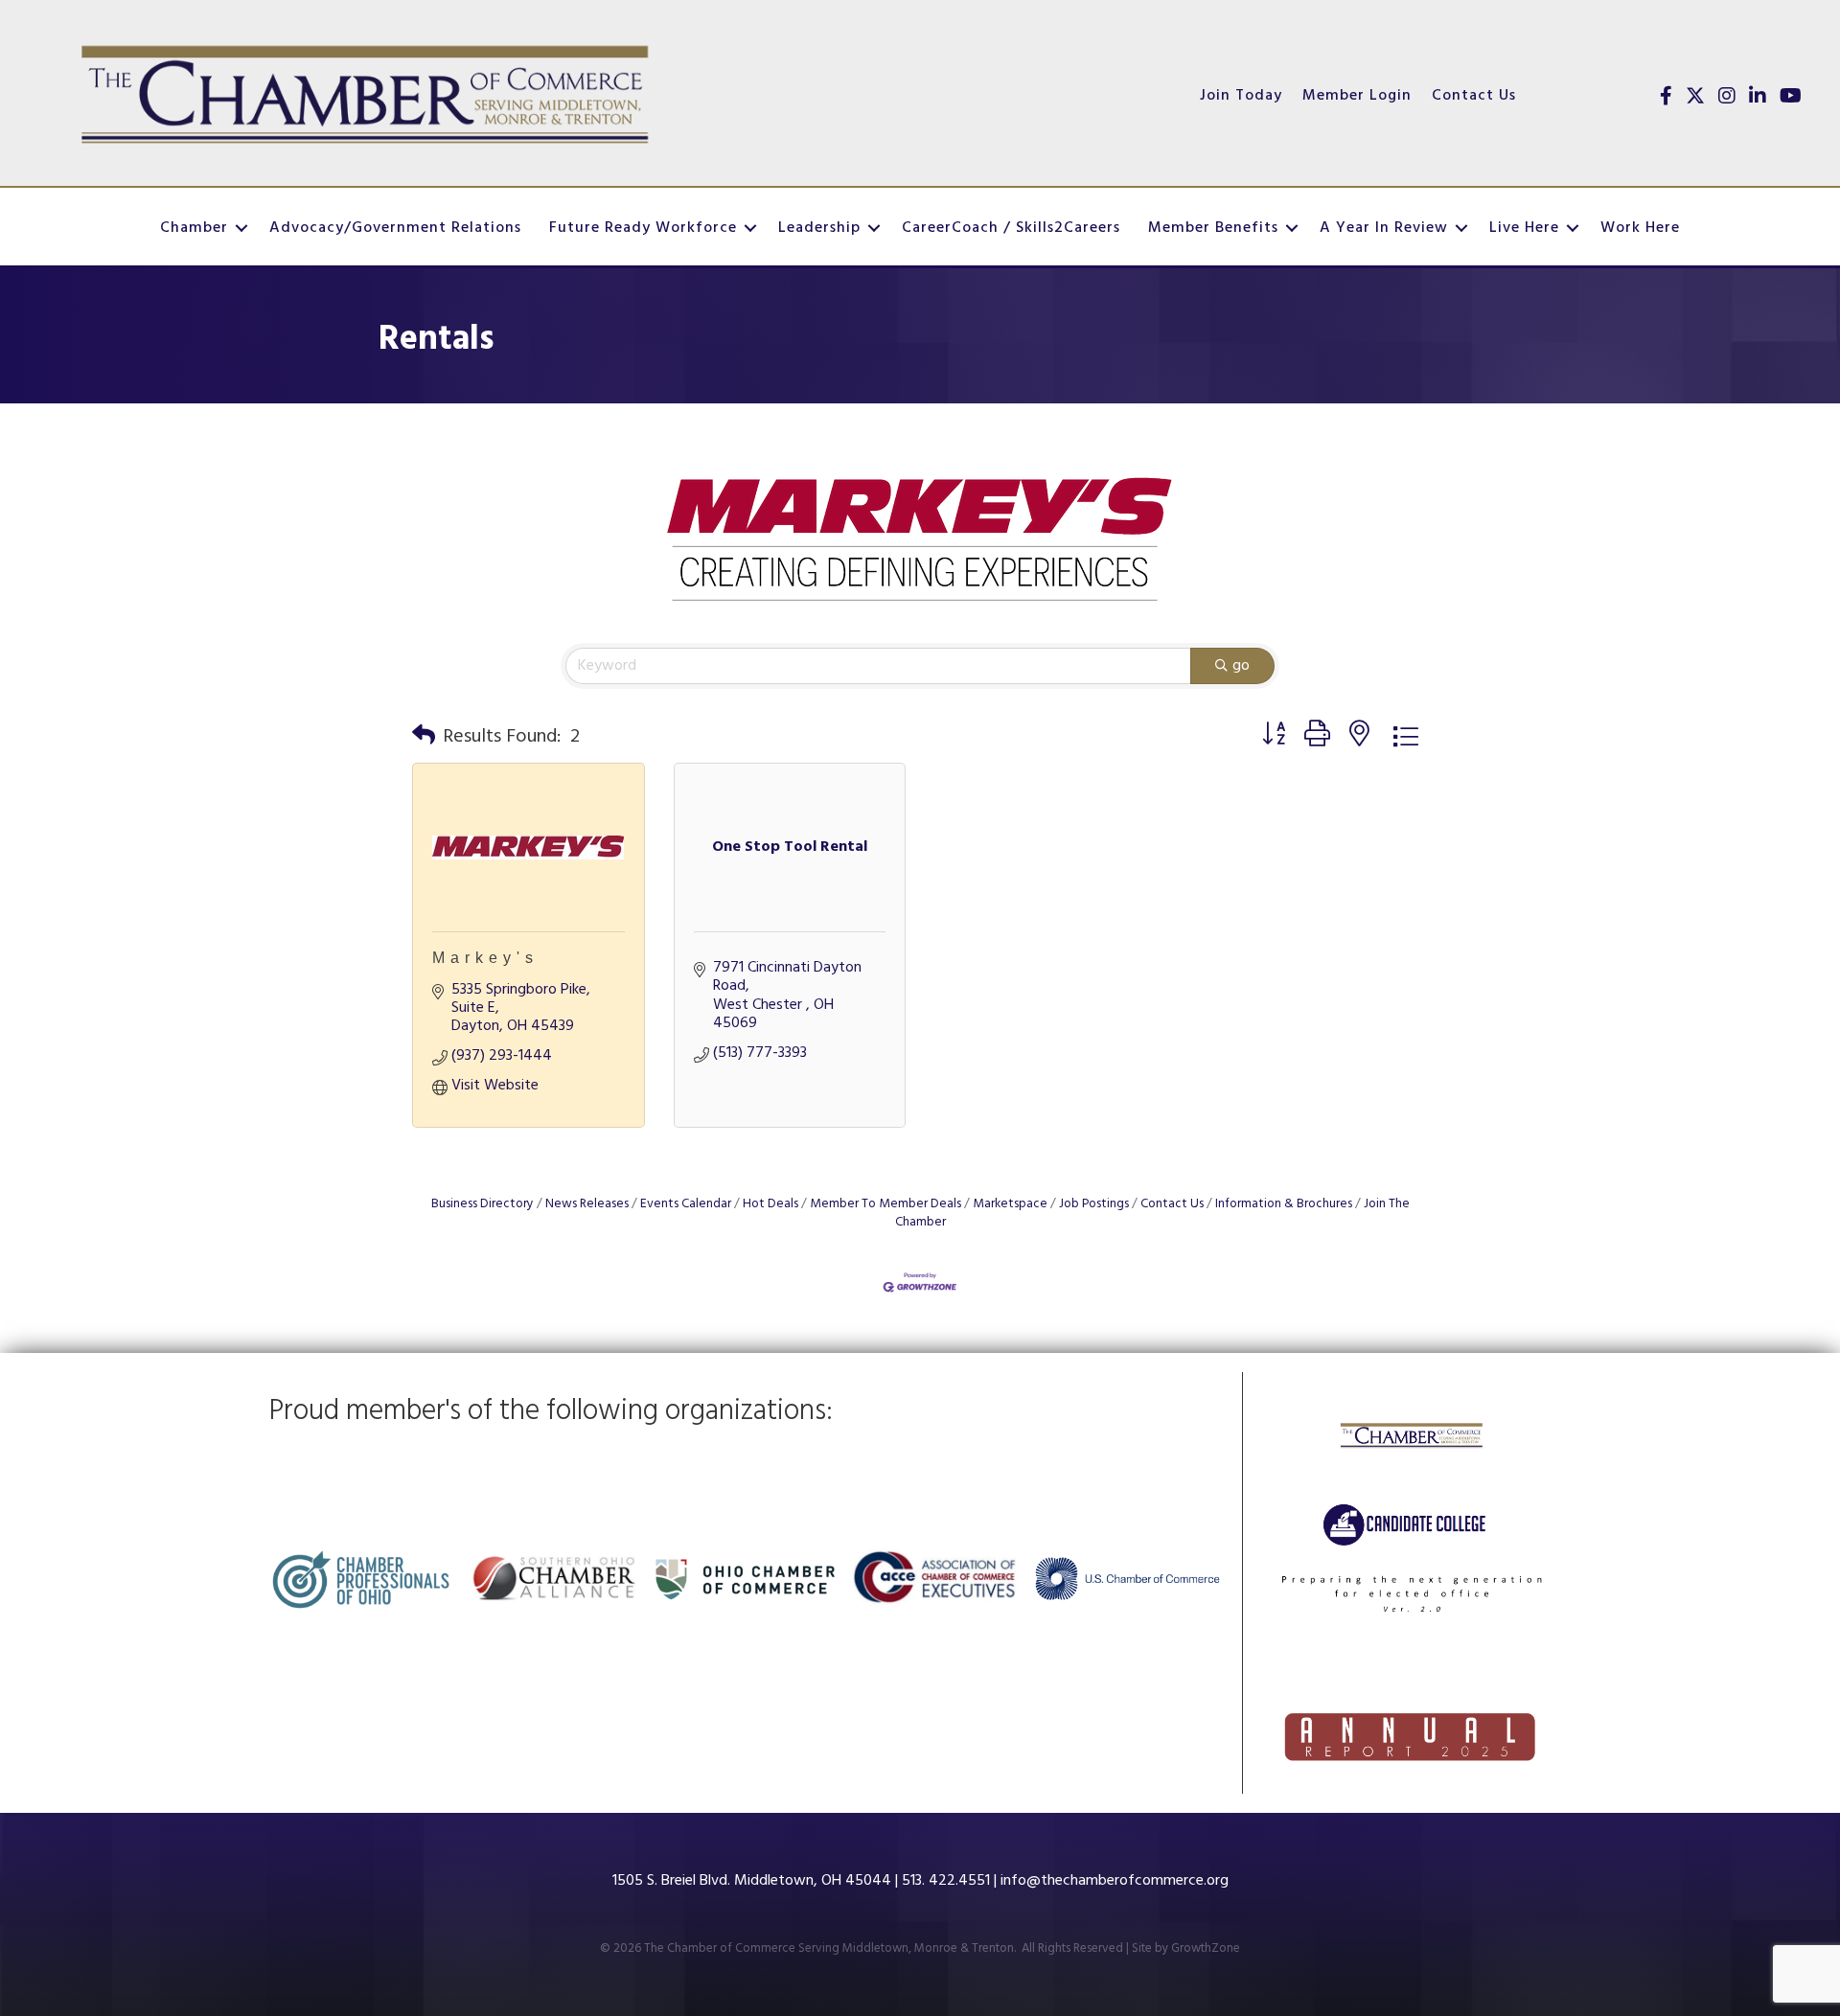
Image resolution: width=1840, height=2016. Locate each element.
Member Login (1357, 96)
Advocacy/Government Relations (395, 228)
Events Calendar (686, 1204)
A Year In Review (1384, 228)
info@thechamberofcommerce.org (1115, 1881)
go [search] (1241, 666)
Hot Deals (770, 1204)
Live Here (1524, 228)
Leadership (819, 228)
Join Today (1241, 96)
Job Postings (1094, 1204)
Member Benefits (1213, 228)
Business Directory (483, 1204)
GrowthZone (1206, 1948)
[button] (424, 737)
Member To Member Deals (885, 1204)
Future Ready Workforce (643, 228)
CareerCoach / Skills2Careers (1011, 228)
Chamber (194, 228)
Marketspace (1010, 1204)
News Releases (587, 1204)
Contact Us (1474, 96)
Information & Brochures (1284, 1204)
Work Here (1640, 228)
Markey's (485, 958)
